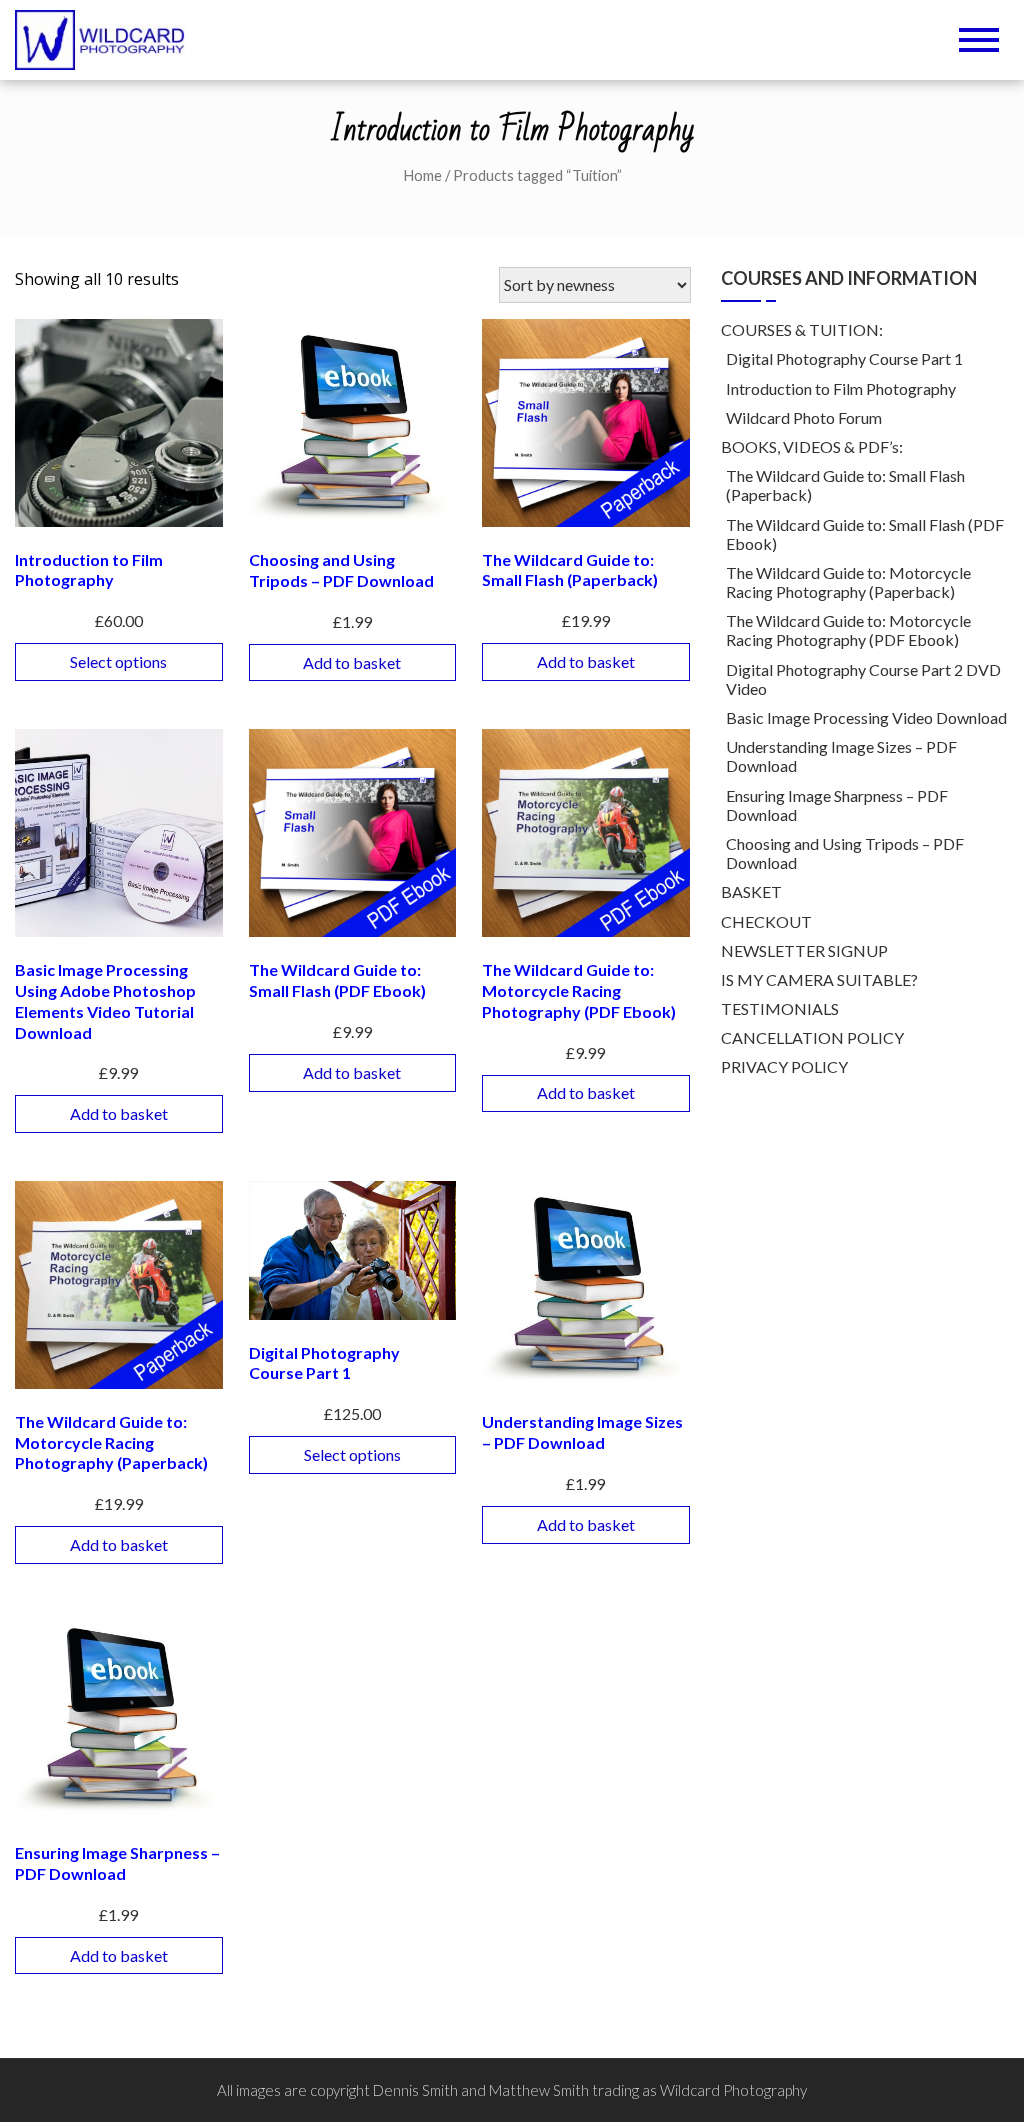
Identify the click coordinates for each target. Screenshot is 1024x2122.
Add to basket (352, 662)
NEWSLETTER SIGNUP (804, 950)
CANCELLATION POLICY (812, 1037)
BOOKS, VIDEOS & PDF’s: (812, 446)
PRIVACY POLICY (784, 1066)
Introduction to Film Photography (841, 388)
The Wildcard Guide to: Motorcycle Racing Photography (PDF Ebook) (848, 630)
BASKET (751, 891)
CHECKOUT (766, 921)
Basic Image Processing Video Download (866, 717)
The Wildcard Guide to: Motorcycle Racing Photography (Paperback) (848, 582)
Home (422, 175)
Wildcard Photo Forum (804, 417)
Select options (118, 661)
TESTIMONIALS (780, 1008)
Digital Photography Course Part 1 (844, 358)
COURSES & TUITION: (802, 329)
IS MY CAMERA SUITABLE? (819, 979)
